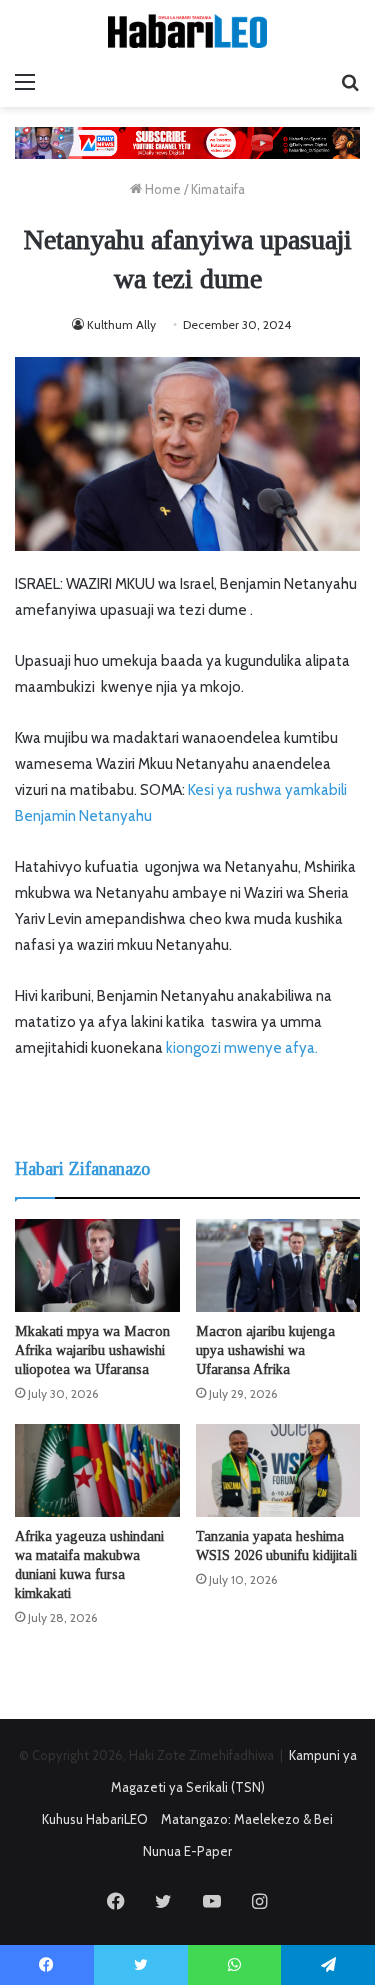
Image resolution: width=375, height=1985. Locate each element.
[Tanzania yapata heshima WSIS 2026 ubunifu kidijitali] (278, 1470)
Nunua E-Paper (187, 1851)
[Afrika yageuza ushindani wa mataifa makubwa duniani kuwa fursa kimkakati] (97, 1470)
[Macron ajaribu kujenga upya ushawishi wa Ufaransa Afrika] (278, 1265)
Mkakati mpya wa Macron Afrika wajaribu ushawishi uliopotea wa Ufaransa (92, 1350)
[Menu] (25, 82)
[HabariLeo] (188, 31)
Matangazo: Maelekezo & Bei (247, 1819)
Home (161, 189)
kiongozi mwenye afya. (242, 1048)
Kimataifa (218, 189)
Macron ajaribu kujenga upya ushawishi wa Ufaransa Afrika (265, 1350)
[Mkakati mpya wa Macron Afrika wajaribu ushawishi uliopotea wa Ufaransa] (97, 1265)
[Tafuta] (350, 82)
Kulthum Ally (121, 324)
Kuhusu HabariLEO (95, 1819)
